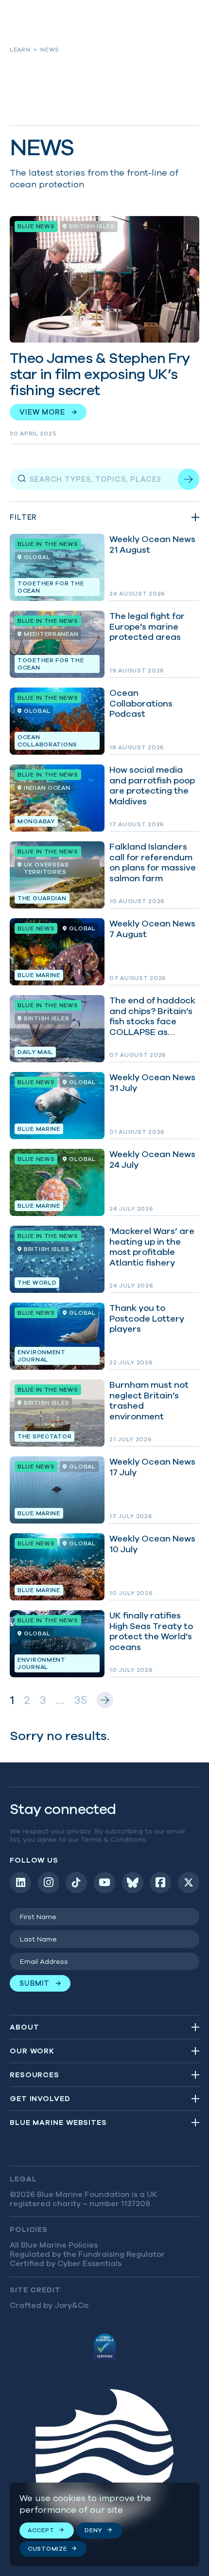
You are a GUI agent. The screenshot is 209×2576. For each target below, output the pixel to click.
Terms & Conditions (113, 1839)
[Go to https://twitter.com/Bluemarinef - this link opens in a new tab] (189, 1883)
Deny (93, 2530)
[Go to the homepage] (104, 2462)
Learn (20, 49)
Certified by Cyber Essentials (66, 2263)
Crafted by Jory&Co (49, 2305)
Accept (41, 2530)
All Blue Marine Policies (54, 2245)
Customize (47, 2549)
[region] (104, 2524)
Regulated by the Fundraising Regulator (87, 2254)
